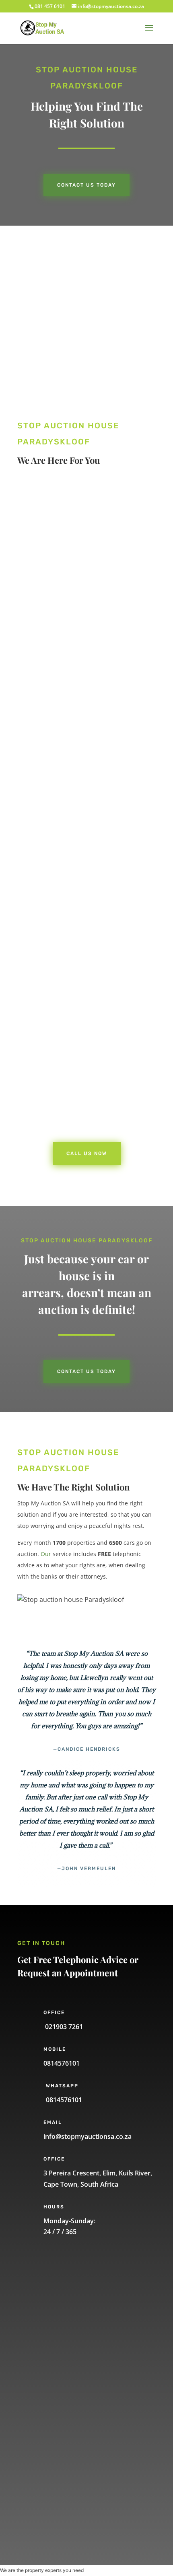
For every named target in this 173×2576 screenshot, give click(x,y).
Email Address (55, 2372)
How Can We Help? (62, 2412)
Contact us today (86, 185)
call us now (59, 632)
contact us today (86, 1371)
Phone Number (57, 2331)
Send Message (67, 2493)
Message (47, 2465)
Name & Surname (60, 2291)
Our (46, 1554)
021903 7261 (63, 2027)
